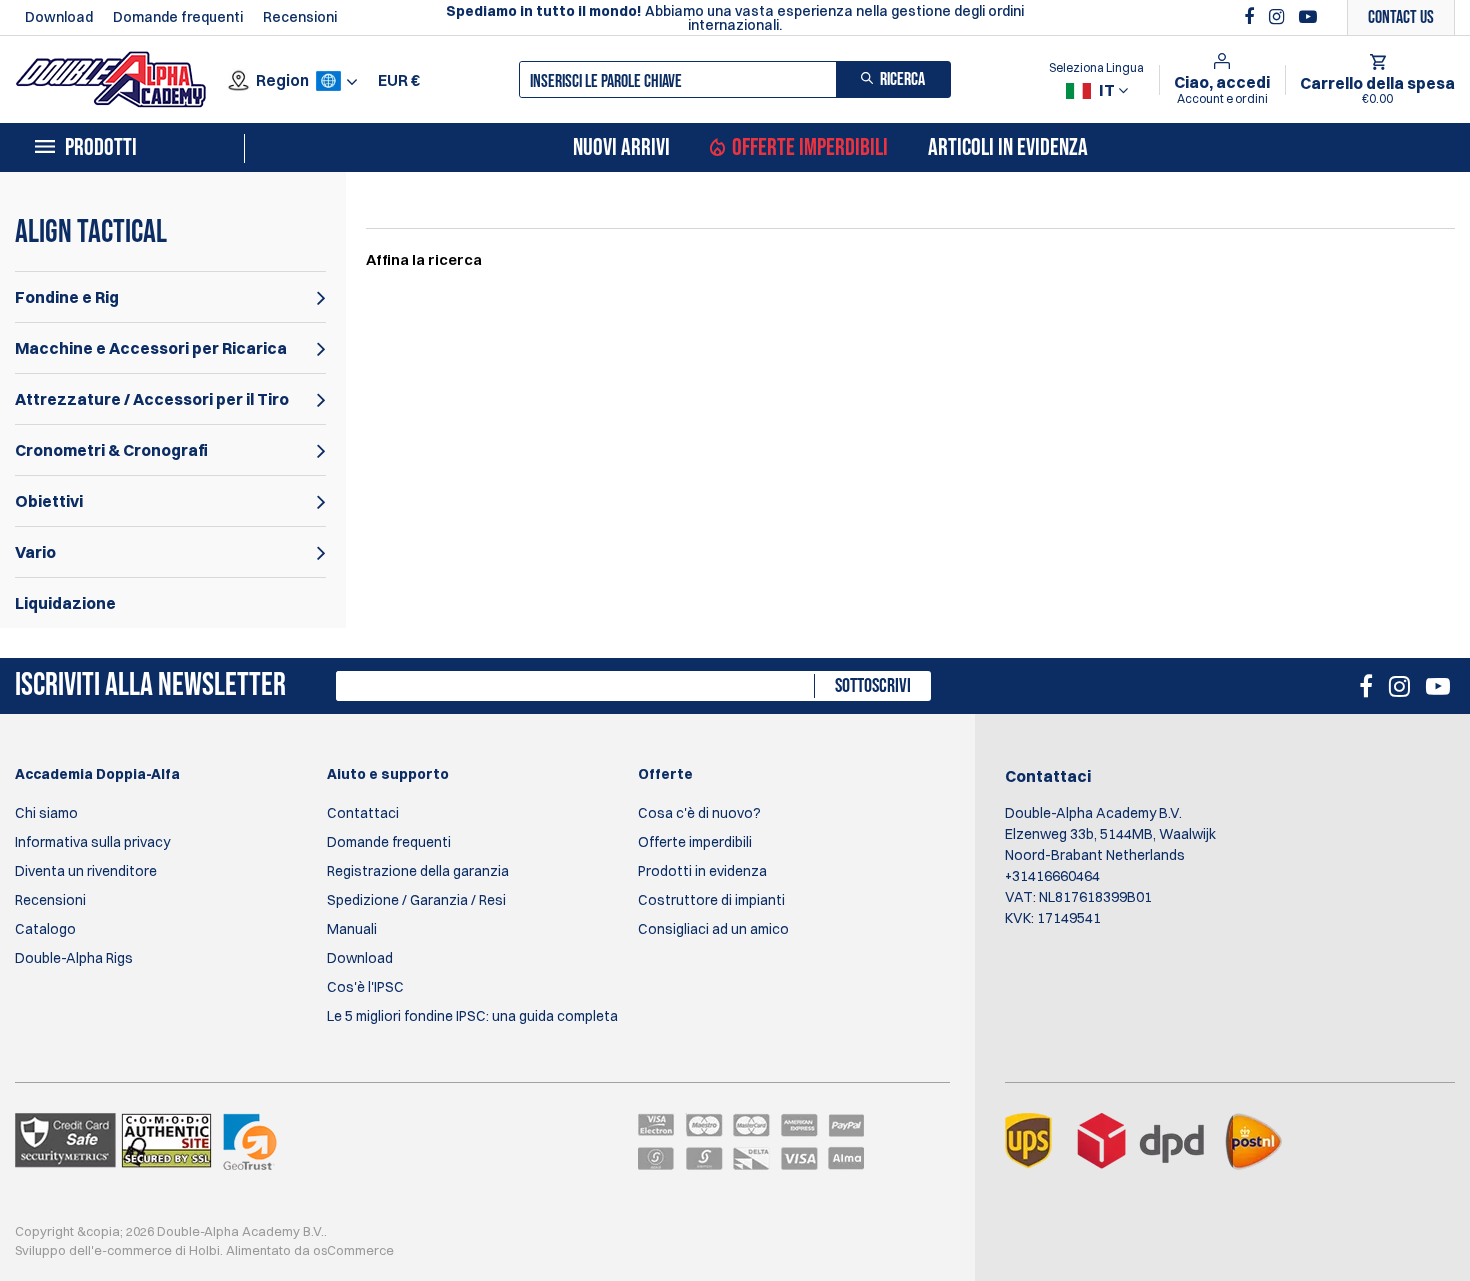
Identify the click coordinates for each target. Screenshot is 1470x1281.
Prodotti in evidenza (702, 871)
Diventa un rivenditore (86, 871)
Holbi (204, 1250)
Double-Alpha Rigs (74, 958)
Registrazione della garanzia (418, 871)
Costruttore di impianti (711, 900)
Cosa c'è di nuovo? (699, 813)
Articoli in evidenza (1008, 148)
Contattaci (363, 813)
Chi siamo (46, 813)
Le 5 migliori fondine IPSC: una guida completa (472, 1016)
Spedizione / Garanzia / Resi (416, 900)
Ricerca (902, 79)
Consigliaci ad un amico (713, 929)
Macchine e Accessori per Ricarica (151, 348)
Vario (35, 552)
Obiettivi (49, 501)
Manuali (352, 929)
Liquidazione (65, 603)
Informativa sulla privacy (92, 842)
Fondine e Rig (67, 297)
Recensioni (300, 17)
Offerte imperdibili (810, 148)
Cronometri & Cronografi (111, 450)
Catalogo (45, 929)
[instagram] (1279, 17)
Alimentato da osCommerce (310, 1250)
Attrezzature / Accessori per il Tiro (152, 399)
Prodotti (101, 148)
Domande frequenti (178, 17)
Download (59, 17)
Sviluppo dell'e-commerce (93, 1250)
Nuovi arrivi (621, 148)
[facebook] (1251, 17)
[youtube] (1308, 17)
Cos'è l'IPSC (365, 987)
